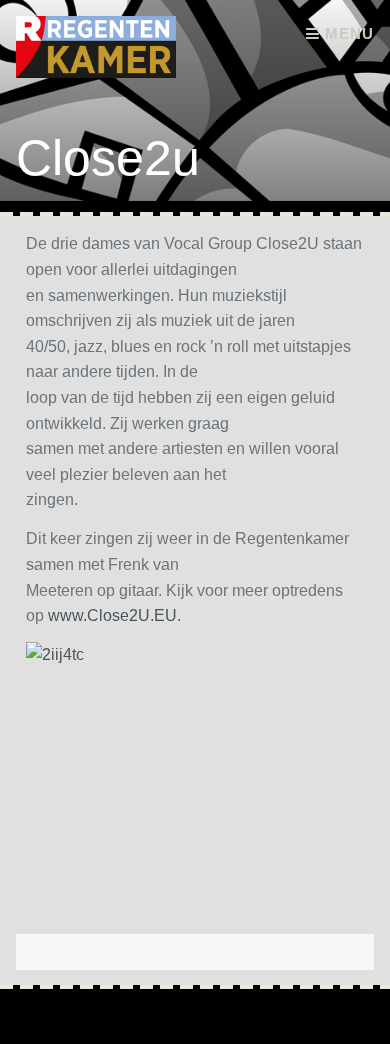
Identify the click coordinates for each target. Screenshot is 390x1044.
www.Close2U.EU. (114, 615)
